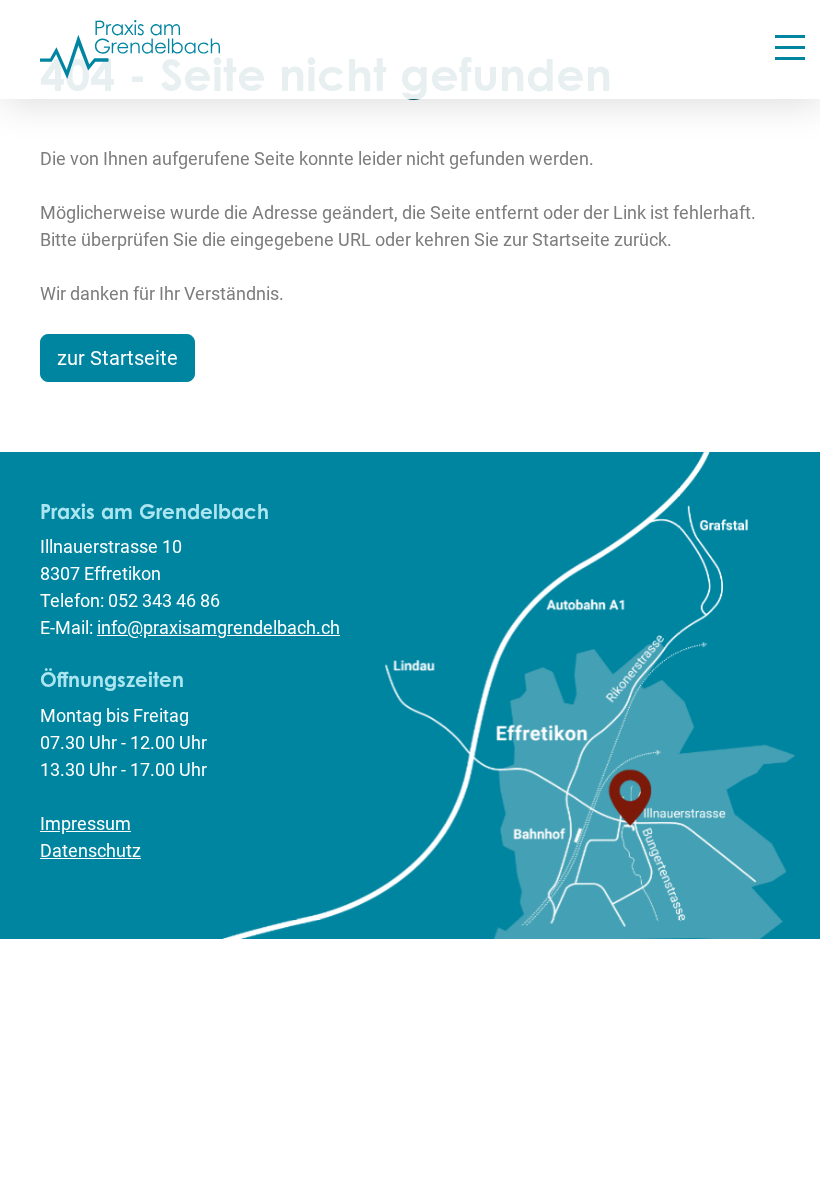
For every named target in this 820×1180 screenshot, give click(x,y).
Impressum (85, 823)
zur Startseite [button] (117, 358)
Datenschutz (90, 850)
